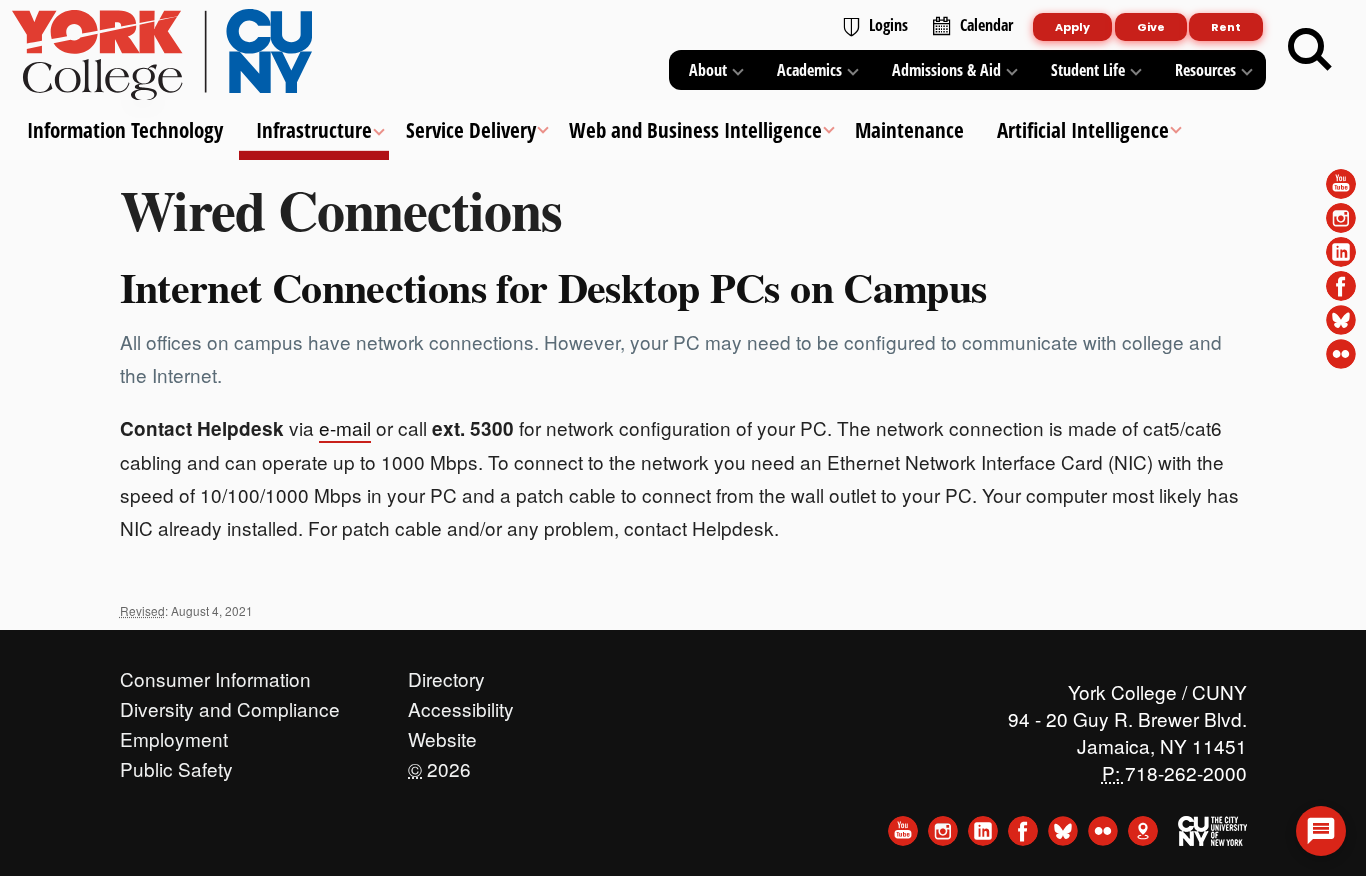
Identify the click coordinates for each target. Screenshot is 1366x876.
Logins (888, 25)
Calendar (986, 25)
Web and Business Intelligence (694, 130)
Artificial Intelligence (1083, 130)
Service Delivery (470, 130)
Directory (446, 674)
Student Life (1088, 70)
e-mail (345, 427)
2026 (439, 764)
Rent (1226, 27)
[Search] (1310, 50)
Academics (809, 70)
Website (442, 734)
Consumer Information (215, 674)
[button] (1321, 831)
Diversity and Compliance (230, 704)
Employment (174, 734)
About (708, 70)
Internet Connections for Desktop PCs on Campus (553, 287)
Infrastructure (314, 130)
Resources (1205, 70)
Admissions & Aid (946, 70)
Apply (1072, 27)
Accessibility (461, 704)
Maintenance (909, 130)
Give (1151, 27)
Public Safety (176, 764)
